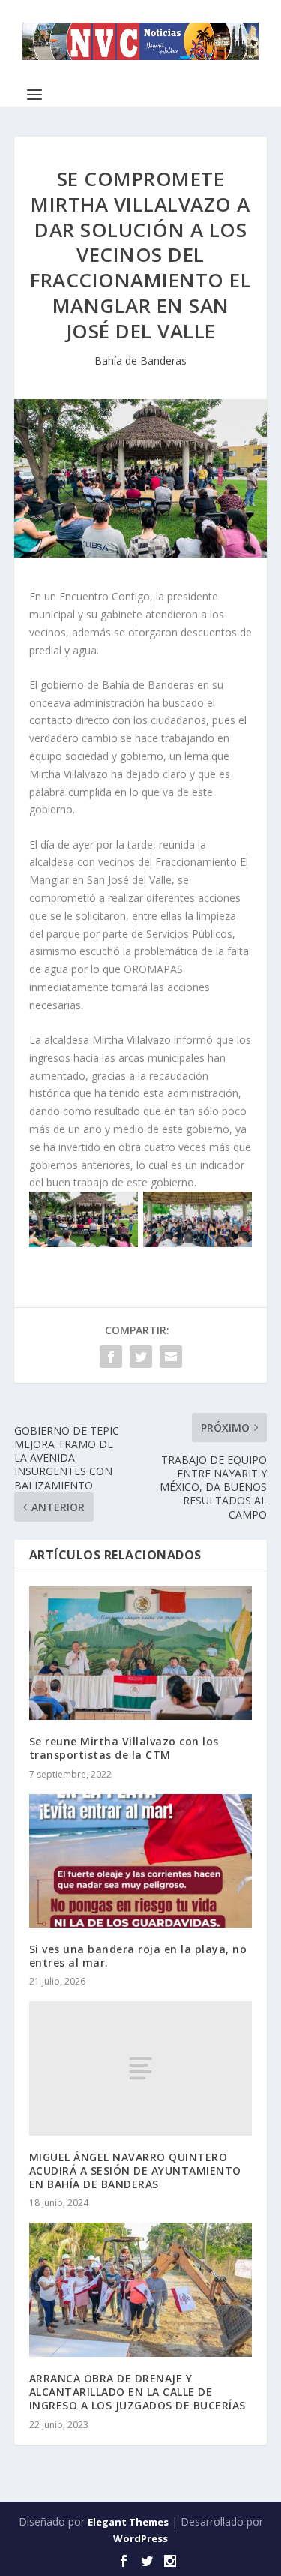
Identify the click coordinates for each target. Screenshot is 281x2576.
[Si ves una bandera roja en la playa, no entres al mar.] (141, 1861)
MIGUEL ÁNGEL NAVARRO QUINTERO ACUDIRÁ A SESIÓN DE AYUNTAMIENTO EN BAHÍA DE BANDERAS (135, 2170)
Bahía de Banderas (140, 361)
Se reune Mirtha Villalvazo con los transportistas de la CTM (124, 1748)
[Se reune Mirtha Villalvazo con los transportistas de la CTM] (141, 1653)
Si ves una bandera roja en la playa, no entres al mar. (138, 1956)
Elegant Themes (128, 2522)
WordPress (140, 2538)
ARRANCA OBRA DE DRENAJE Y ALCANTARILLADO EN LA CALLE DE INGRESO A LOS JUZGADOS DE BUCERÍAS (138, 2392)
